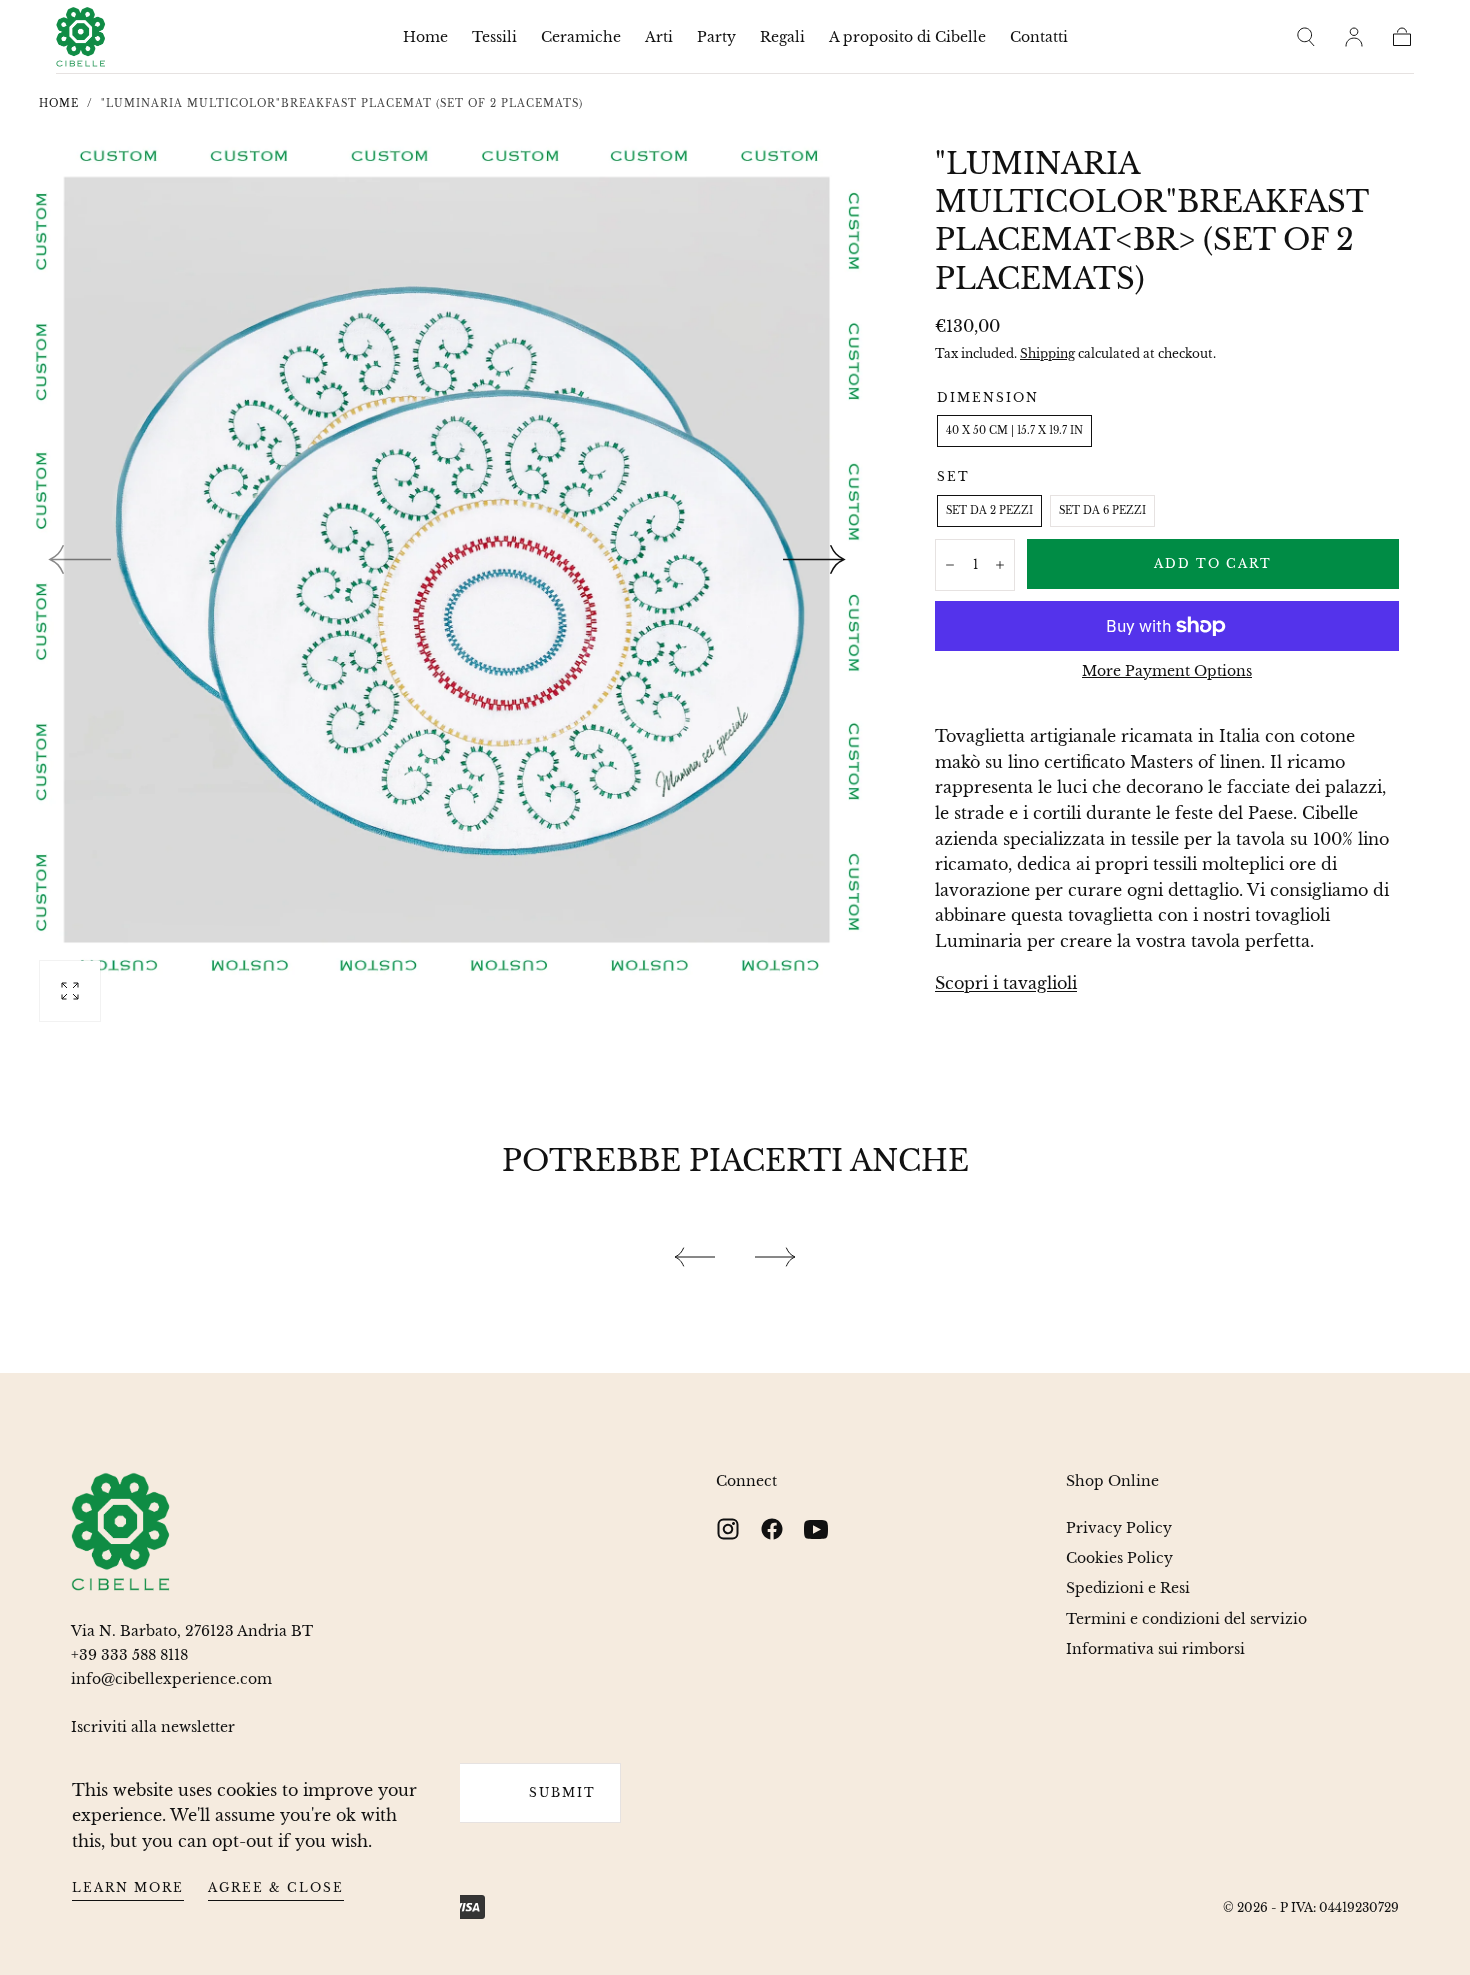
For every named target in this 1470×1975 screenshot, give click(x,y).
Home (425, 37)
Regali (782, 37)
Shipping (1047, 353)
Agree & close (276, 1887)
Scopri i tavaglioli (1006, 983)
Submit (562, 1792)
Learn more (128, 1887)
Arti (659, 37)
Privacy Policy (1119, 1528)
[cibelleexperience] (121, 1532)
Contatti (1039, 37)
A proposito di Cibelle (907, 37)
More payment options (1167, 671)
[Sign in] (1354, 37)
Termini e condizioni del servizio (1186, 1619)
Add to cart (1213, 563)
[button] (1306, 37)
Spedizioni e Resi (1128, 1588)
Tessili (494, 37)
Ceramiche (581, 37)
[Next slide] (815, 560)
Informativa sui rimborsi (1155, 1649)
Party (716, 37)
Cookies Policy (1119, 1558)
